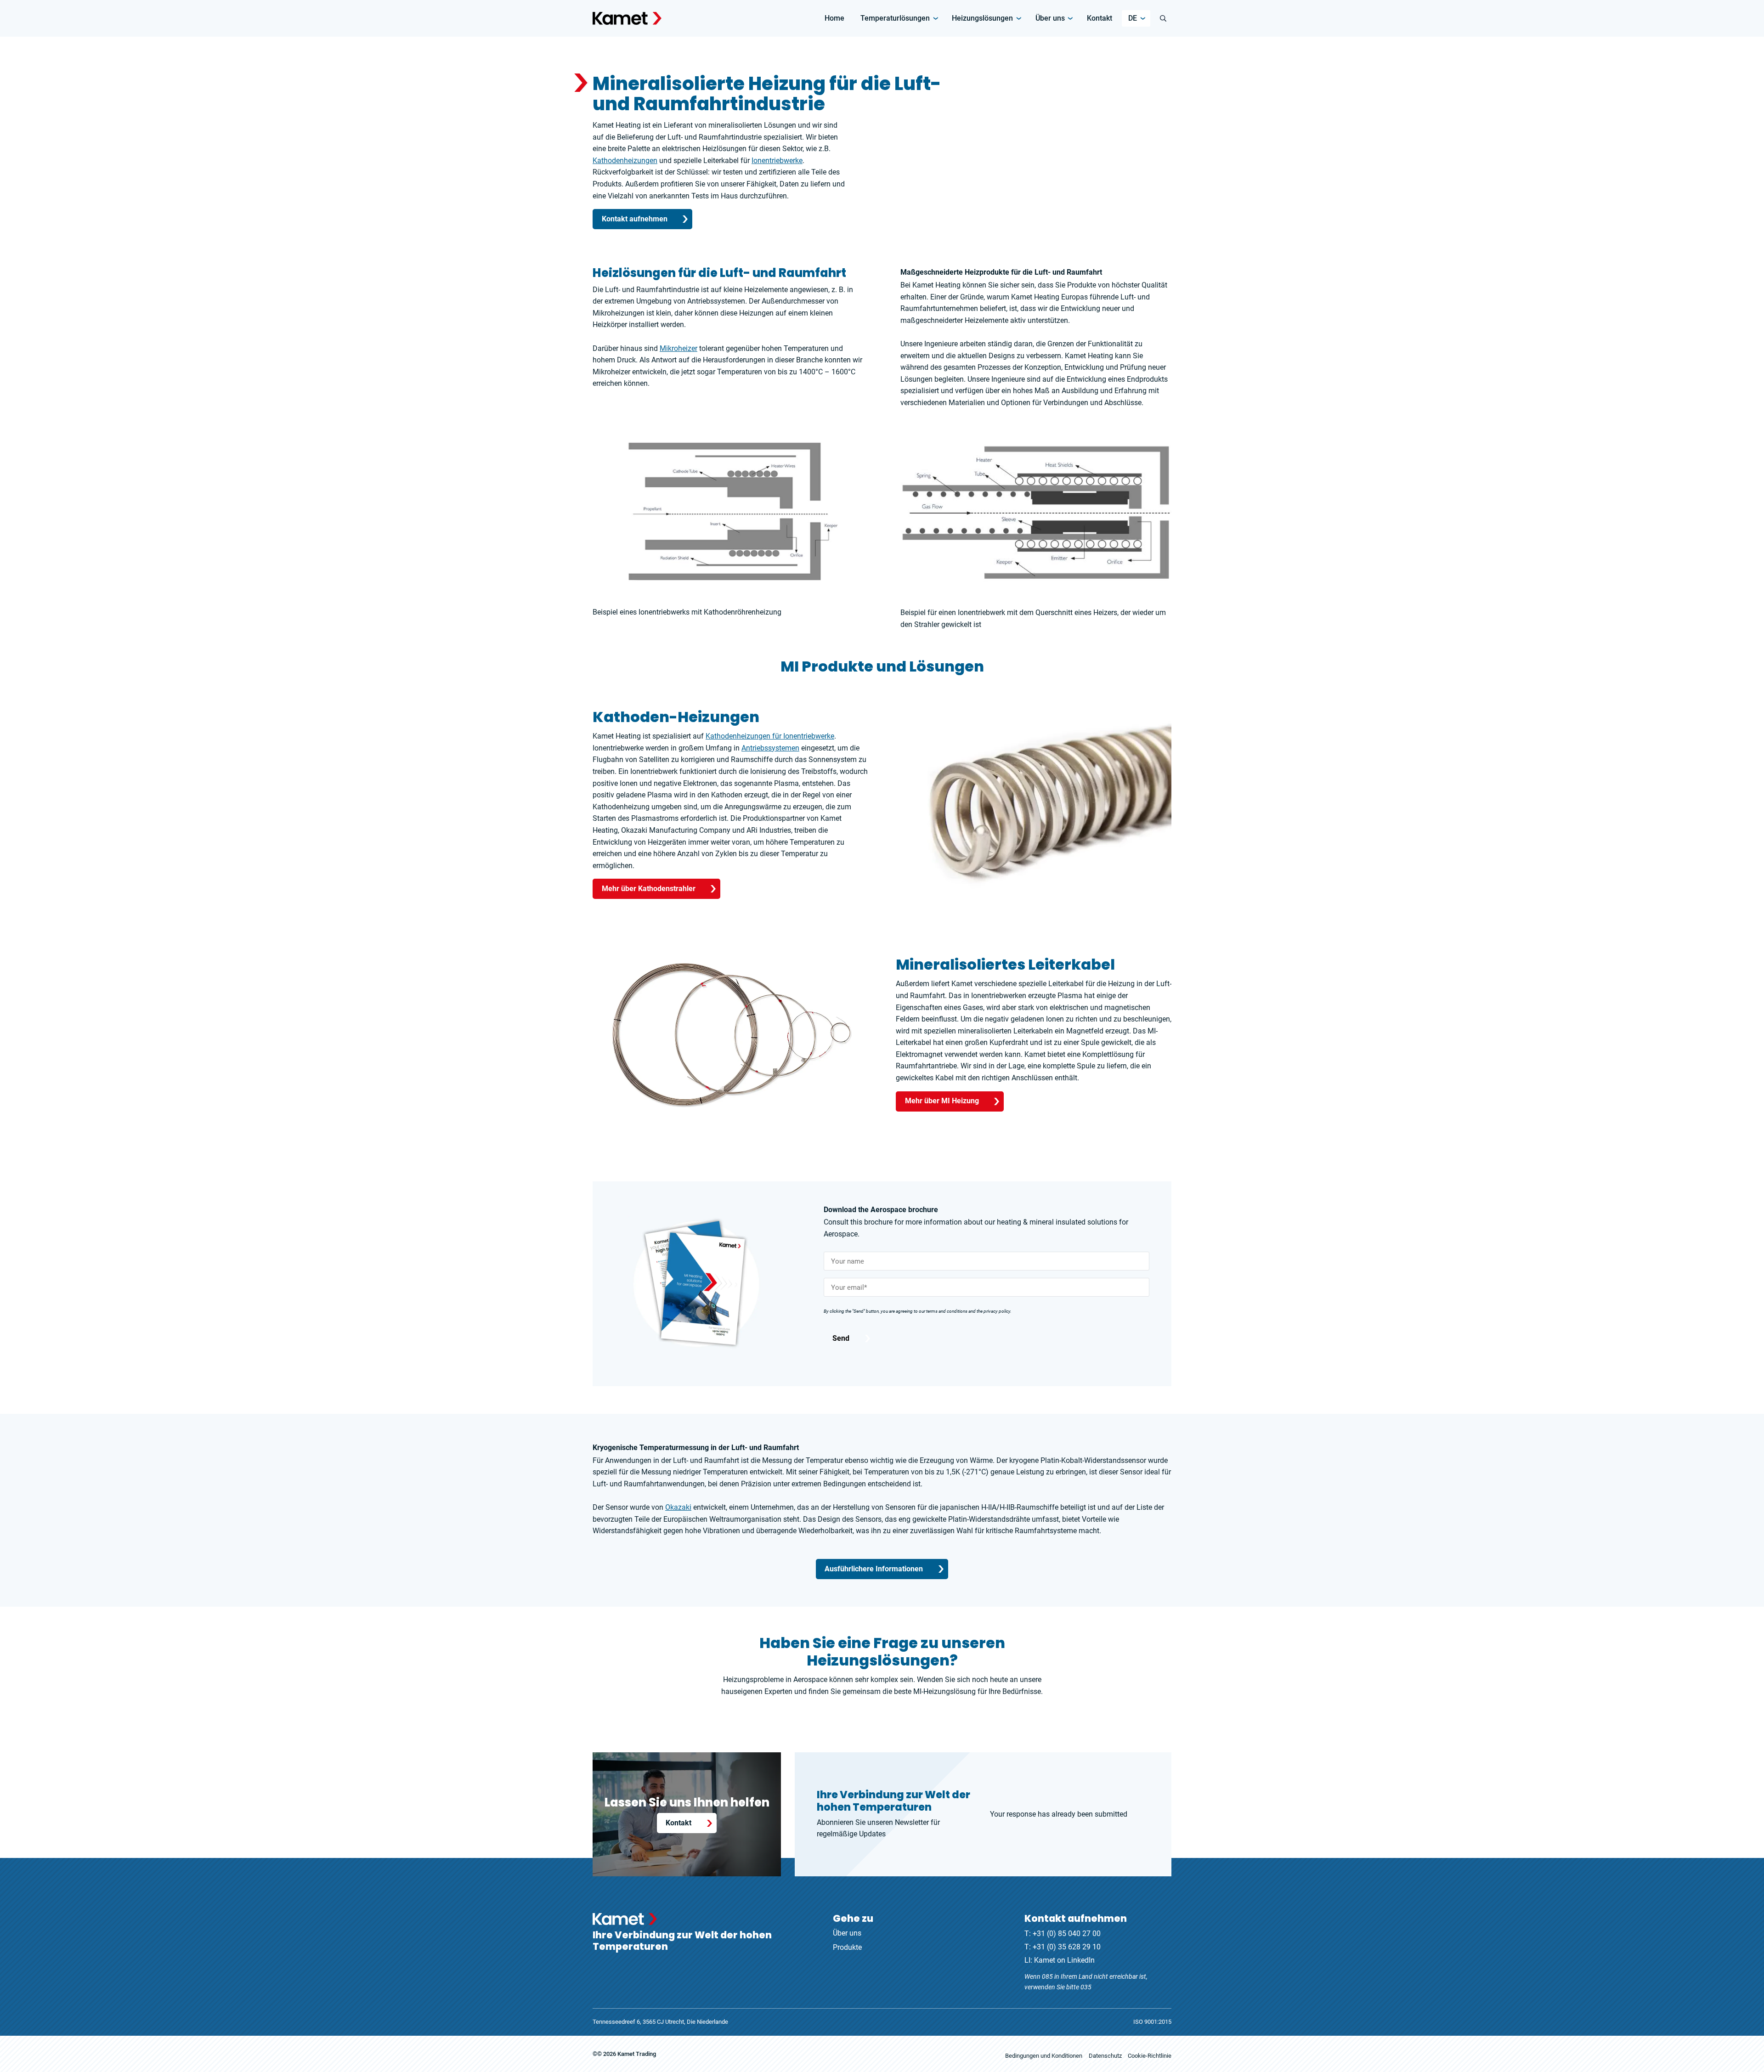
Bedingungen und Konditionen (1044, 2056)
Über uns (1050, 18)
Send (841, 1338)
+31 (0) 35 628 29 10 (1067, 1947)
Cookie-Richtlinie (1150, 2056)
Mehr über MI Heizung (942, 1101)
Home (834, 18)
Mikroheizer (678, 348)
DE (1133, 18)
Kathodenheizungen (625, 161)
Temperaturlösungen (895, 18)
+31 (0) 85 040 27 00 (1067, 1934)
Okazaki (678, 1507)
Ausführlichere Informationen (874, 1568)
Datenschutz (1105, 2056)
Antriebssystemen (770, 748)
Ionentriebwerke (777, 161)
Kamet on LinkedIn (1064, 1960)
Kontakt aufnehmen (635, 219)
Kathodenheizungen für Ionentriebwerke (770, 736)
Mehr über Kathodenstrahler (649, 889)
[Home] (627, 18)
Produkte (847, 1947)
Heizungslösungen (982, 18)
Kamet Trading (637, 2054)
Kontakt (1100, 18)
